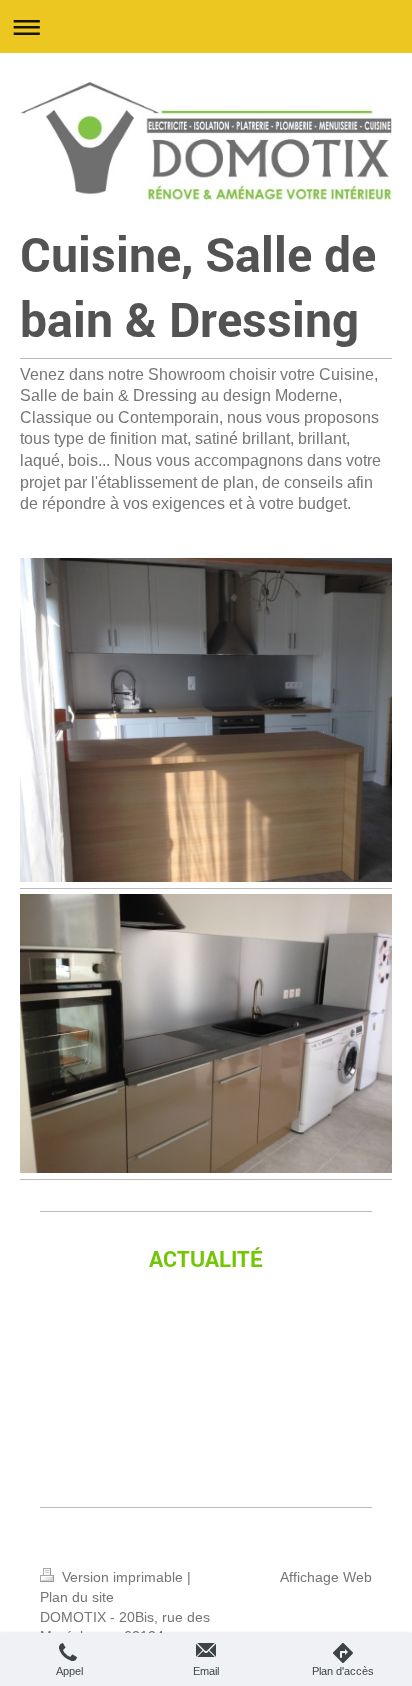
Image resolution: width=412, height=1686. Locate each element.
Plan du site (77, 1597)
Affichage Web (326, 1577)
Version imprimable (122, 1577)
